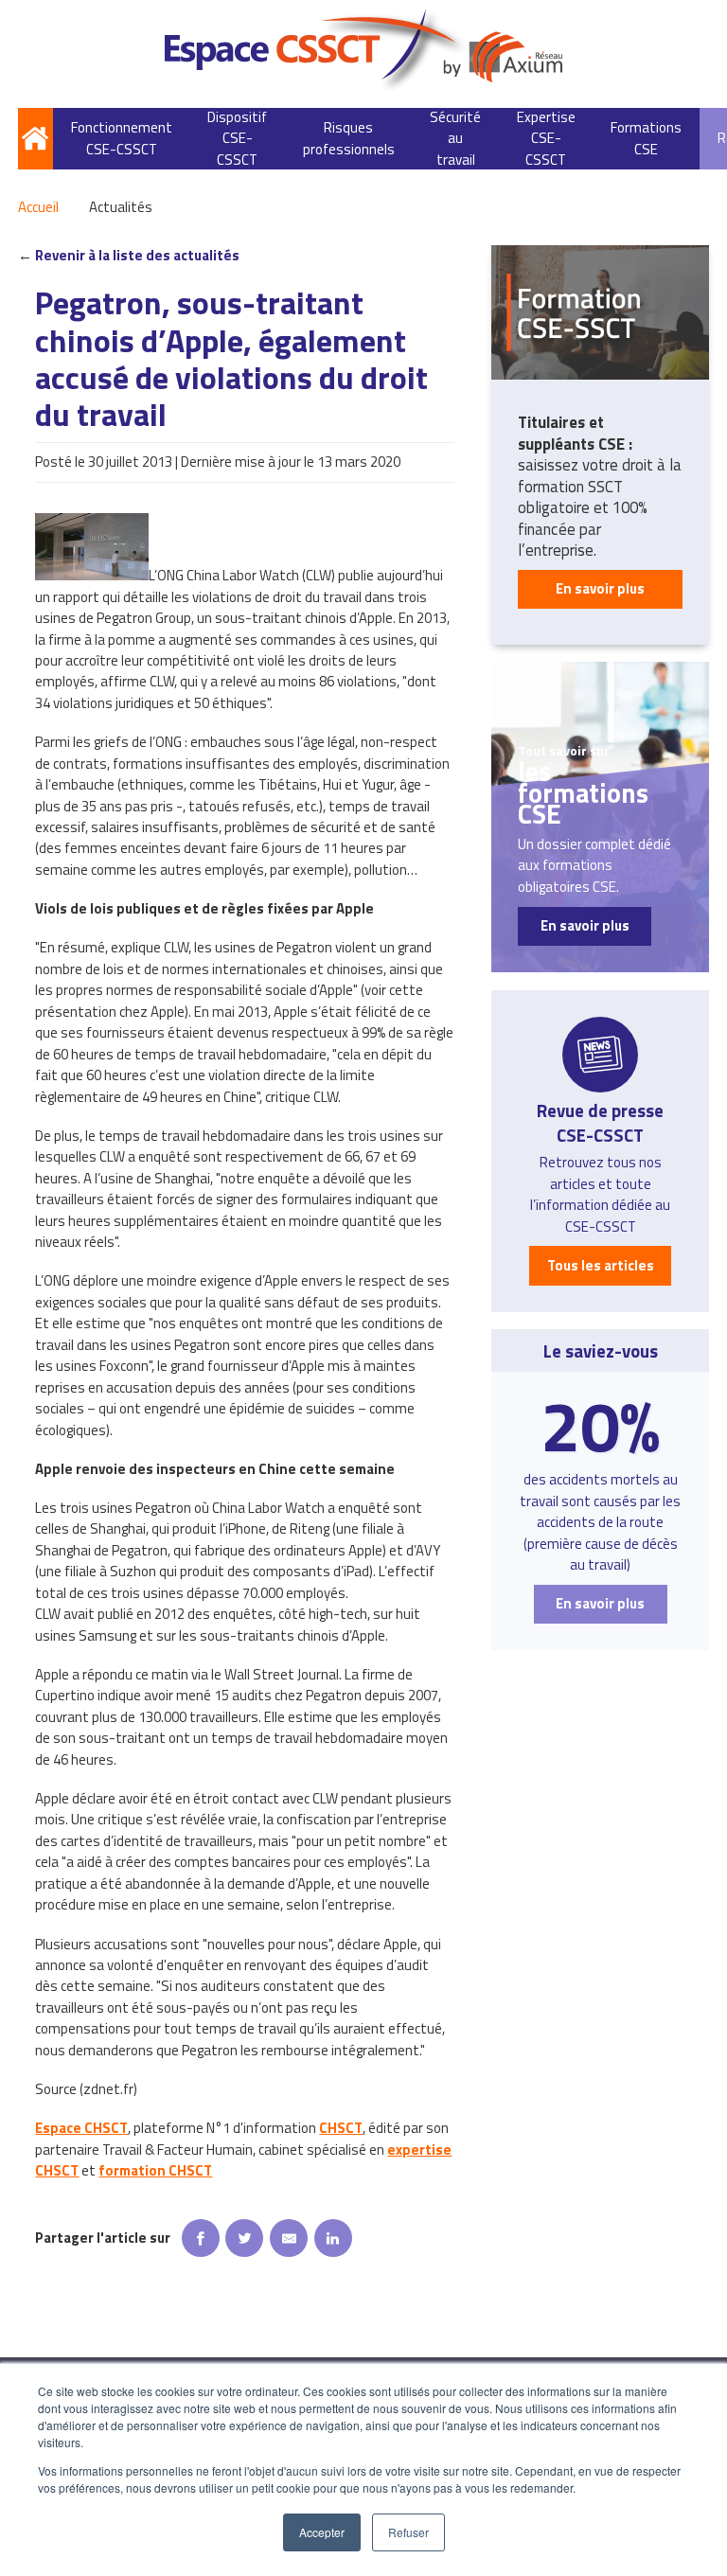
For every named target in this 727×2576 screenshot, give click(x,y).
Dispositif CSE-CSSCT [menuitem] (237, 139)
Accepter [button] (322, 2532)
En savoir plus (600, 588)
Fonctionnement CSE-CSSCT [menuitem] (122, 138)
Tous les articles (601, 1265)
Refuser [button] (408, 2532)
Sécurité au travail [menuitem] (455, 139)
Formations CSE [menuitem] (646, 138)
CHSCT (341, 2128)
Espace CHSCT (81, 2128)
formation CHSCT (155, 2170)
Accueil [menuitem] (35, 139)
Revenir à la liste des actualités (137, 256)
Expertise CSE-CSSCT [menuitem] (546, 139)
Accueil (38, 207)
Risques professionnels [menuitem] (349, 138)
